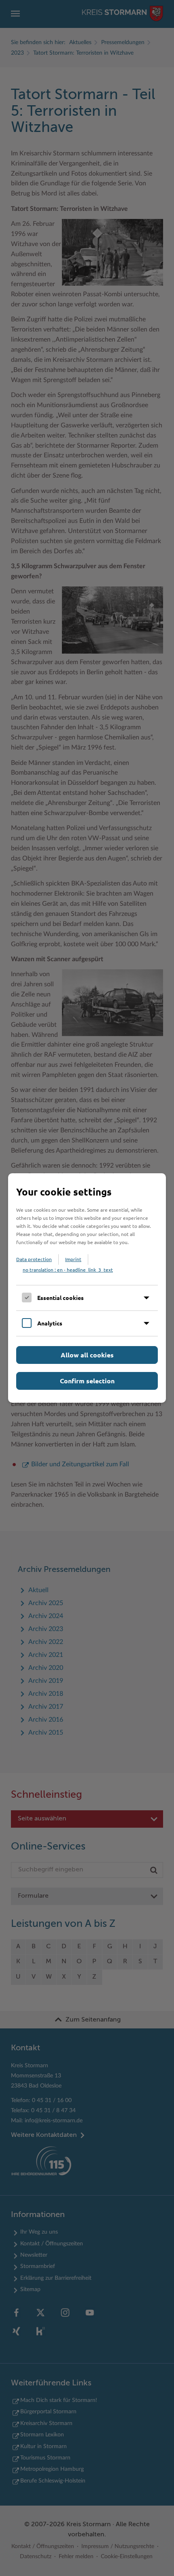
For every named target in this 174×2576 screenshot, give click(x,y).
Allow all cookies (87, 1355)
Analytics (50, 1323)
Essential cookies (60, 1298)
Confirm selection (87, 1381)
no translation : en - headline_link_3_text (68, 1270)
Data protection (34, 1259)
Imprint (73, 1259)
